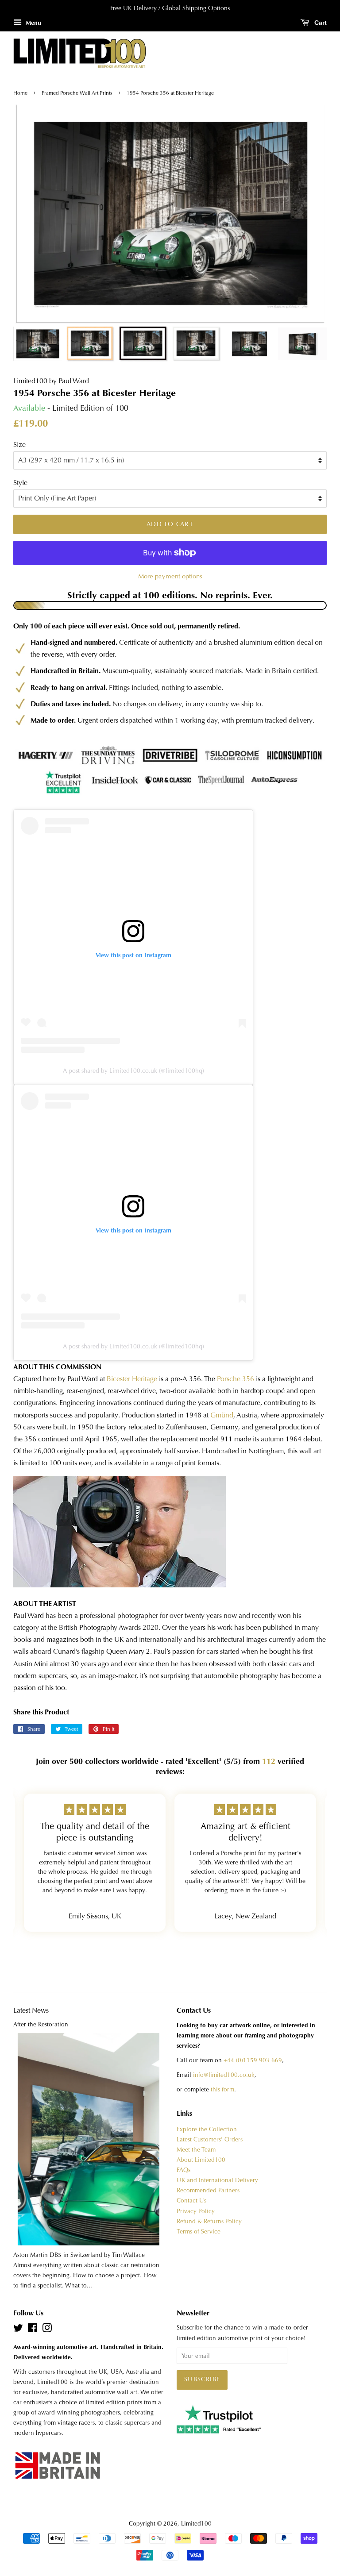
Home (21, 93)
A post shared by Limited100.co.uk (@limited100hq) (133, 1070)
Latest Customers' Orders (210, 2139)
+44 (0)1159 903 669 (253, 2060)
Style (20, 483)
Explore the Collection (207, 2129)
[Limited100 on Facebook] (33, 2330)
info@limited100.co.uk (224, 2075)
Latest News (31, 2010)
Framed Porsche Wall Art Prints (77, 93)
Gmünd (222, 1415)
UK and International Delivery (217, 2180)
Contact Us (191, 2201)
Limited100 (196, 2524)
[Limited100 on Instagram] (47, 2330)
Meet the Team (196, 2150)
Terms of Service (199, 2231)
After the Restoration (41, 2024)
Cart (320, 23)
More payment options (170, 576)
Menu (33, 23)
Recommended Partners (208, 2190)
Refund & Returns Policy (209, 2221)
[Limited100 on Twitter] (18, 2330)
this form (222, 2089)
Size (19, 445)
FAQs (184, 2170)
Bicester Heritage (132, 1379)
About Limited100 (201, 2160)
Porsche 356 (236, 1379)
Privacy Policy (196, 2211)
